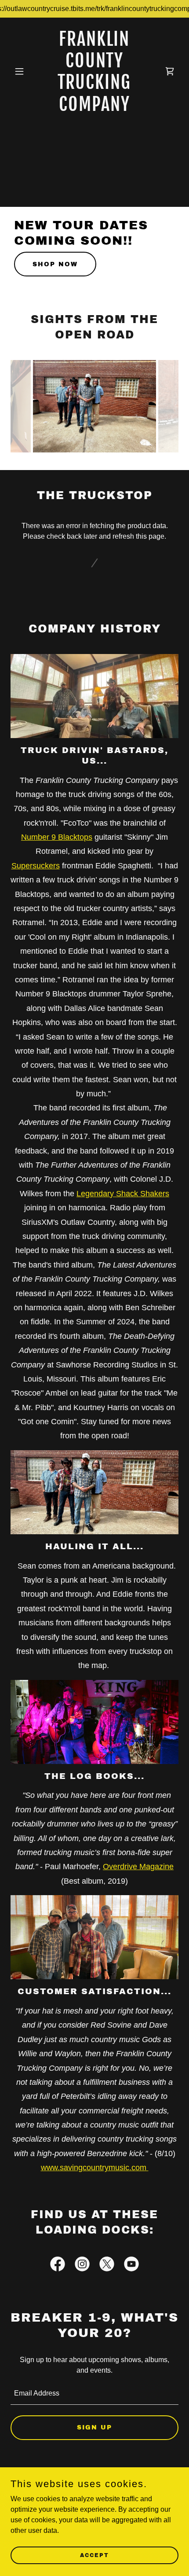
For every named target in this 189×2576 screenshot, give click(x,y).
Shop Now (55, 264)
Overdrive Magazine (138, 1867)
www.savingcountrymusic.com (95, 2168)
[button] (23, 71)
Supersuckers (36, 866)
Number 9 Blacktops (57, 837)
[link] (94, 108)
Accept (94, 2555)
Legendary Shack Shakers (123, 1194)
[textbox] (94, 2394)
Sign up (94, 2427)
